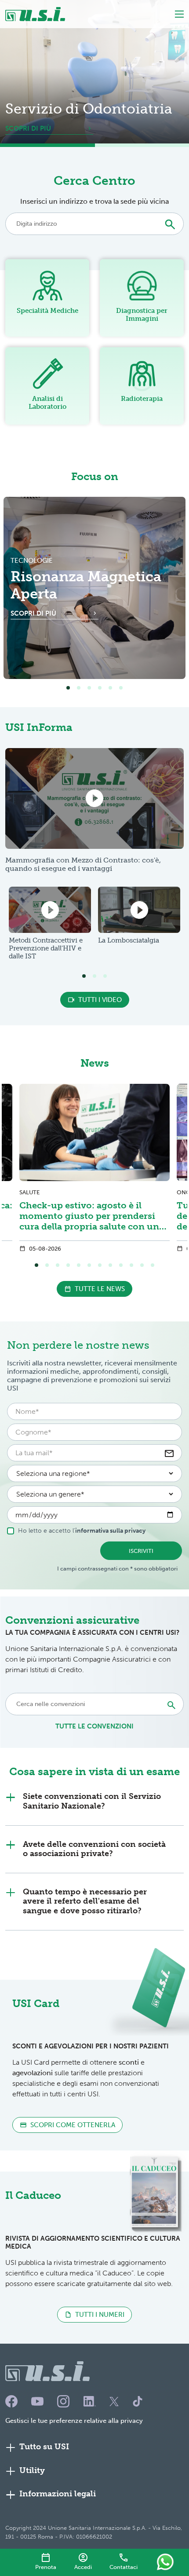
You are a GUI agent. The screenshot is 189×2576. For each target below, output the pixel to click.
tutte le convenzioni (94, 1726)
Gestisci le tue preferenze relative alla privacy (74, 2421)
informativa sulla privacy (110, 1531)
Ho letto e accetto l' (82, 1531)
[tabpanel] (94, 588)
